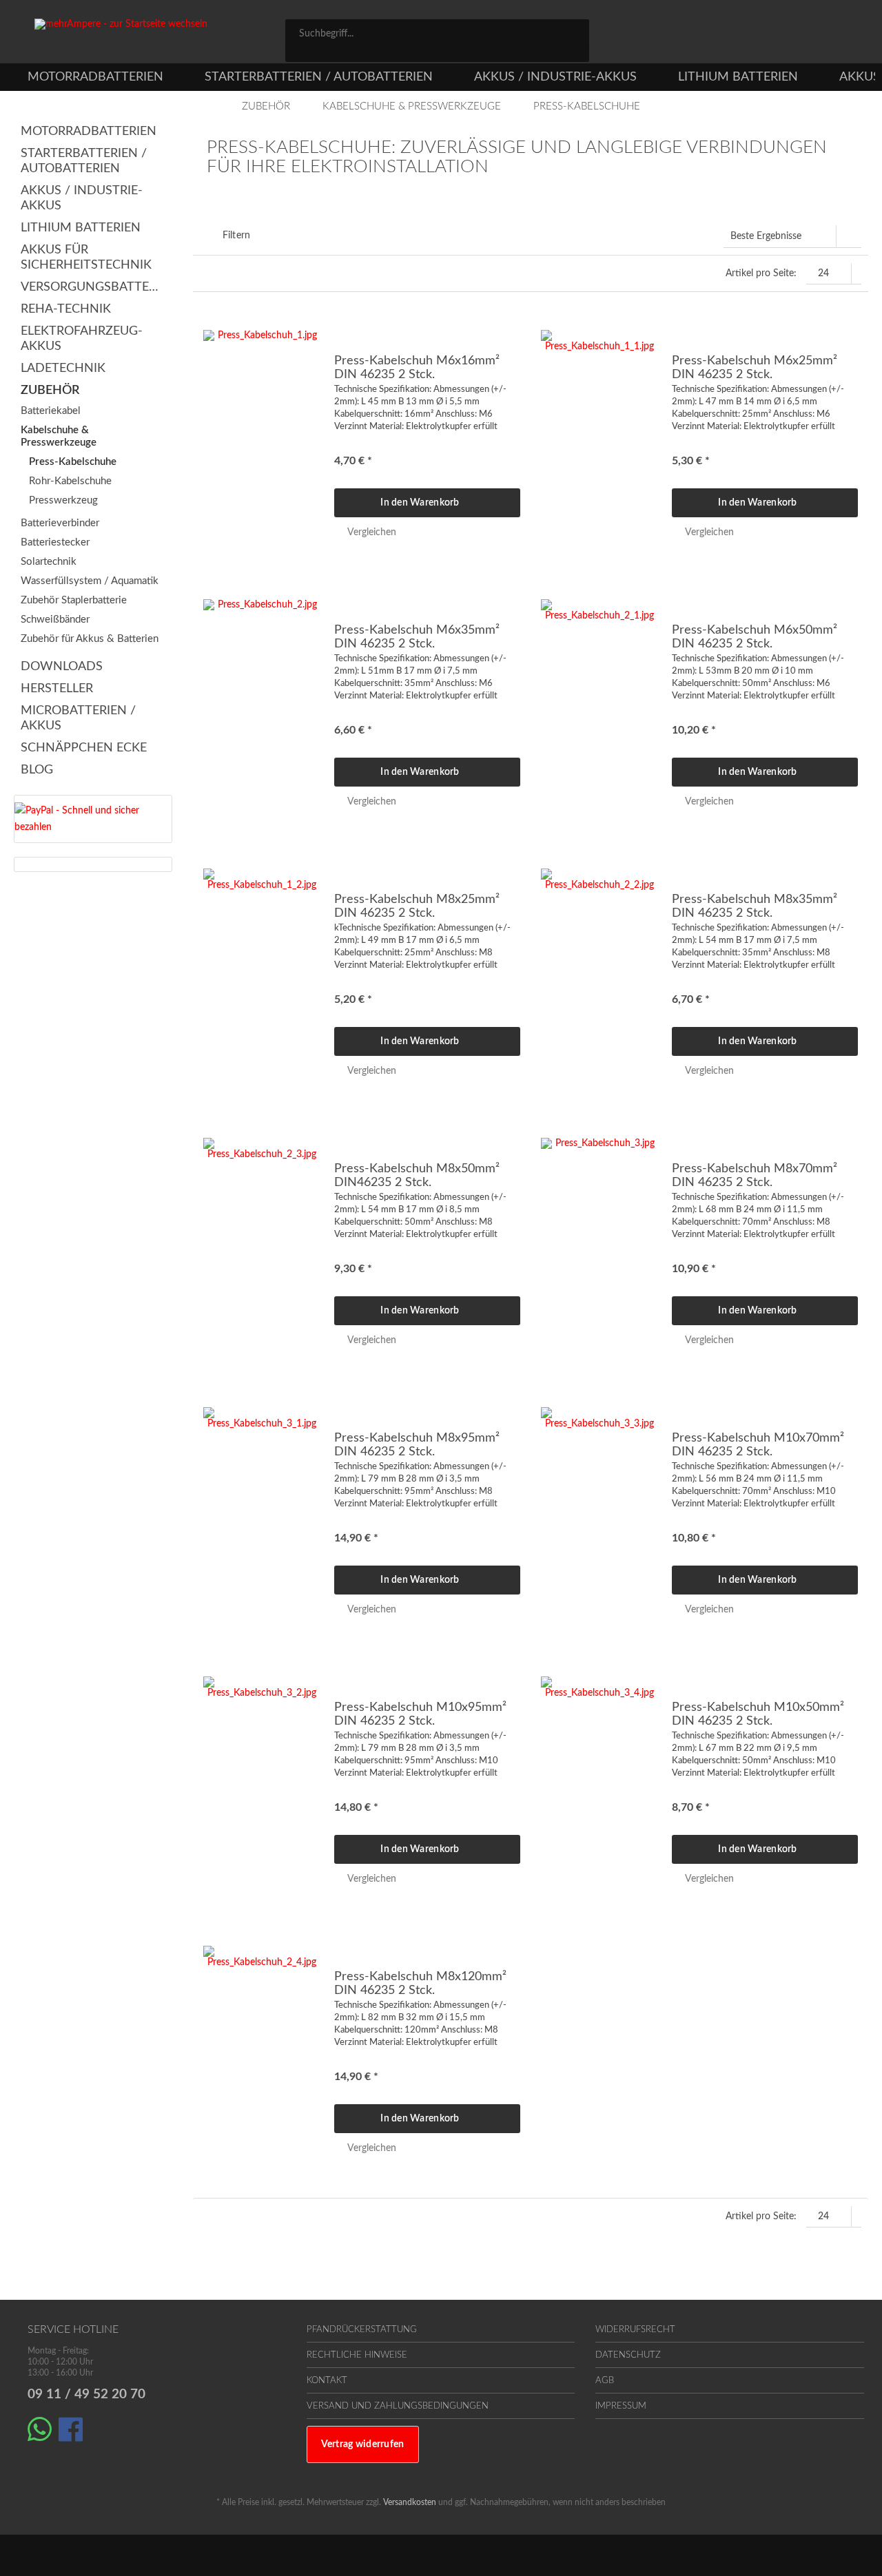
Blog (37, 770)
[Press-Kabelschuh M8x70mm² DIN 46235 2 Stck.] (599, 1243)
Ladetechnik (63, 368)
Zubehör (50, 391)
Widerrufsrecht (635, 2330)
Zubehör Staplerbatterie (74, 600)
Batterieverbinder (60, 523)
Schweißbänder (55, 620)
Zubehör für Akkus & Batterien (90, 639)
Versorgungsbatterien (93, 287)
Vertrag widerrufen (363, 2444)
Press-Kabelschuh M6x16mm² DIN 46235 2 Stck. (417, 368)
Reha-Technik (66, 309)
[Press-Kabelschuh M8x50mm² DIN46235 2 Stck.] (262, 1243)
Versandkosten (410, 2502)
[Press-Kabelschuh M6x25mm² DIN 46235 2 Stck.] (599, 435)
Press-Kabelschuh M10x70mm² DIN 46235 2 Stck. (758, 1445)
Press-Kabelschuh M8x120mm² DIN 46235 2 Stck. (420, 1984)
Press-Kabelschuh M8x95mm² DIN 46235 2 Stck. (417, 1445)
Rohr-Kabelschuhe (69, 481)
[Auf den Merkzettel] (505, 342)
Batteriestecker (55, 542)
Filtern (235, 236)
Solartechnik (49, 562)
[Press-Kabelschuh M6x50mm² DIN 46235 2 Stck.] (599, 705)
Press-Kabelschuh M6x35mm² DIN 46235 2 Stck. (417, 637)
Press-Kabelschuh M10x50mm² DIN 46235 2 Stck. (758, 1714)
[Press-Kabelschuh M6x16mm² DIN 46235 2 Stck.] (262, 435)
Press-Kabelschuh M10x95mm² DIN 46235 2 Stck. (420, 1714)
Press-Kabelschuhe (71, 462)
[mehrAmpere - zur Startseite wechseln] (161, 41)
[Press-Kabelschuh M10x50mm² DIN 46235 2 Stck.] (599, 1782)
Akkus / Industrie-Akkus (82, 198)
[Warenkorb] (848, 36)
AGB (605, 2381)
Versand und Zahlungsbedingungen (398, 2406)
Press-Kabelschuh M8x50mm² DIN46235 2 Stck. (417, 1176)
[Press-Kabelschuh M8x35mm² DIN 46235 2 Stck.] (599, 974)
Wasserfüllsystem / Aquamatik (90, 581)
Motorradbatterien (89, 132)
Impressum (621, 2406)
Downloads (62, 667)
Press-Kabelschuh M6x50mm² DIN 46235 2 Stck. (755, 637)
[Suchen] (574, 33)
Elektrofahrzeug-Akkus (82, 339)
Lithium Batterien (81, 228)
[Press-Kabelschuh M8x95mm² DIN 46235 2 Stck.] (262, 1513)
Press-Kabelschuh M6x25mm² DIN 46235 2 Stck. (755, 368)
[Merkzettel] (732, 36)
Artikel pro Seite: (761, 273)
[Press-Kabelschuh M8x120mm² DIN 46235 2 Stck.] (262, 2051)
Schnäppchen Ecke (84, 748)
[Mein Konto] (793, 36)
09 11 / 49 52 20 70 (86, 2395)
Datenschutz (628, 2355)
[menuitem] (437, 41)
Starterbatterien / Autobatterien (84, 161)
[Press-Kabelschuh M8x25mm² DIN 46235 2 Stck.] (262, 974)
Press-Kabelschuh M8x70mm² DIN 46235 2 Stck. (755, 1176)
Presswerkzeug (62, 500)
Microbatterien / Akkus (78, 718)
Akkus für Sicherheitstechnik (86, 258)
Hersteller (57, 689)
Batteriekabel (51, 411)
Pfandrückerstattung (362, 2330)
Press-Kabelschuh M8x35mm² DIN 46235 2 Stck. (755, 906)
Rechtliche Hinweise (357, 2355)
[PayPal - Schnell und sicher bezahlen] (90, 819)
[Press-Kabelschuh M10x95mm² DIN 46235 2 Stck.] (262, 1782)
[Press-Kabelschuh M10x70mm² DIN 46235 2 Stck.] (599, 1513)
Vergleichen (370, 532)
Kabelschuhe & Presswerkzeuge (59, 436)
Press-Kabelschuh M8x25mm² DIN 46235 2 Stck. (417, 906)
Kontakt (327, 2381)
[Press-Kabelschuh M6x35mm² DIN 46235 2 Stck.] (262, 705)
